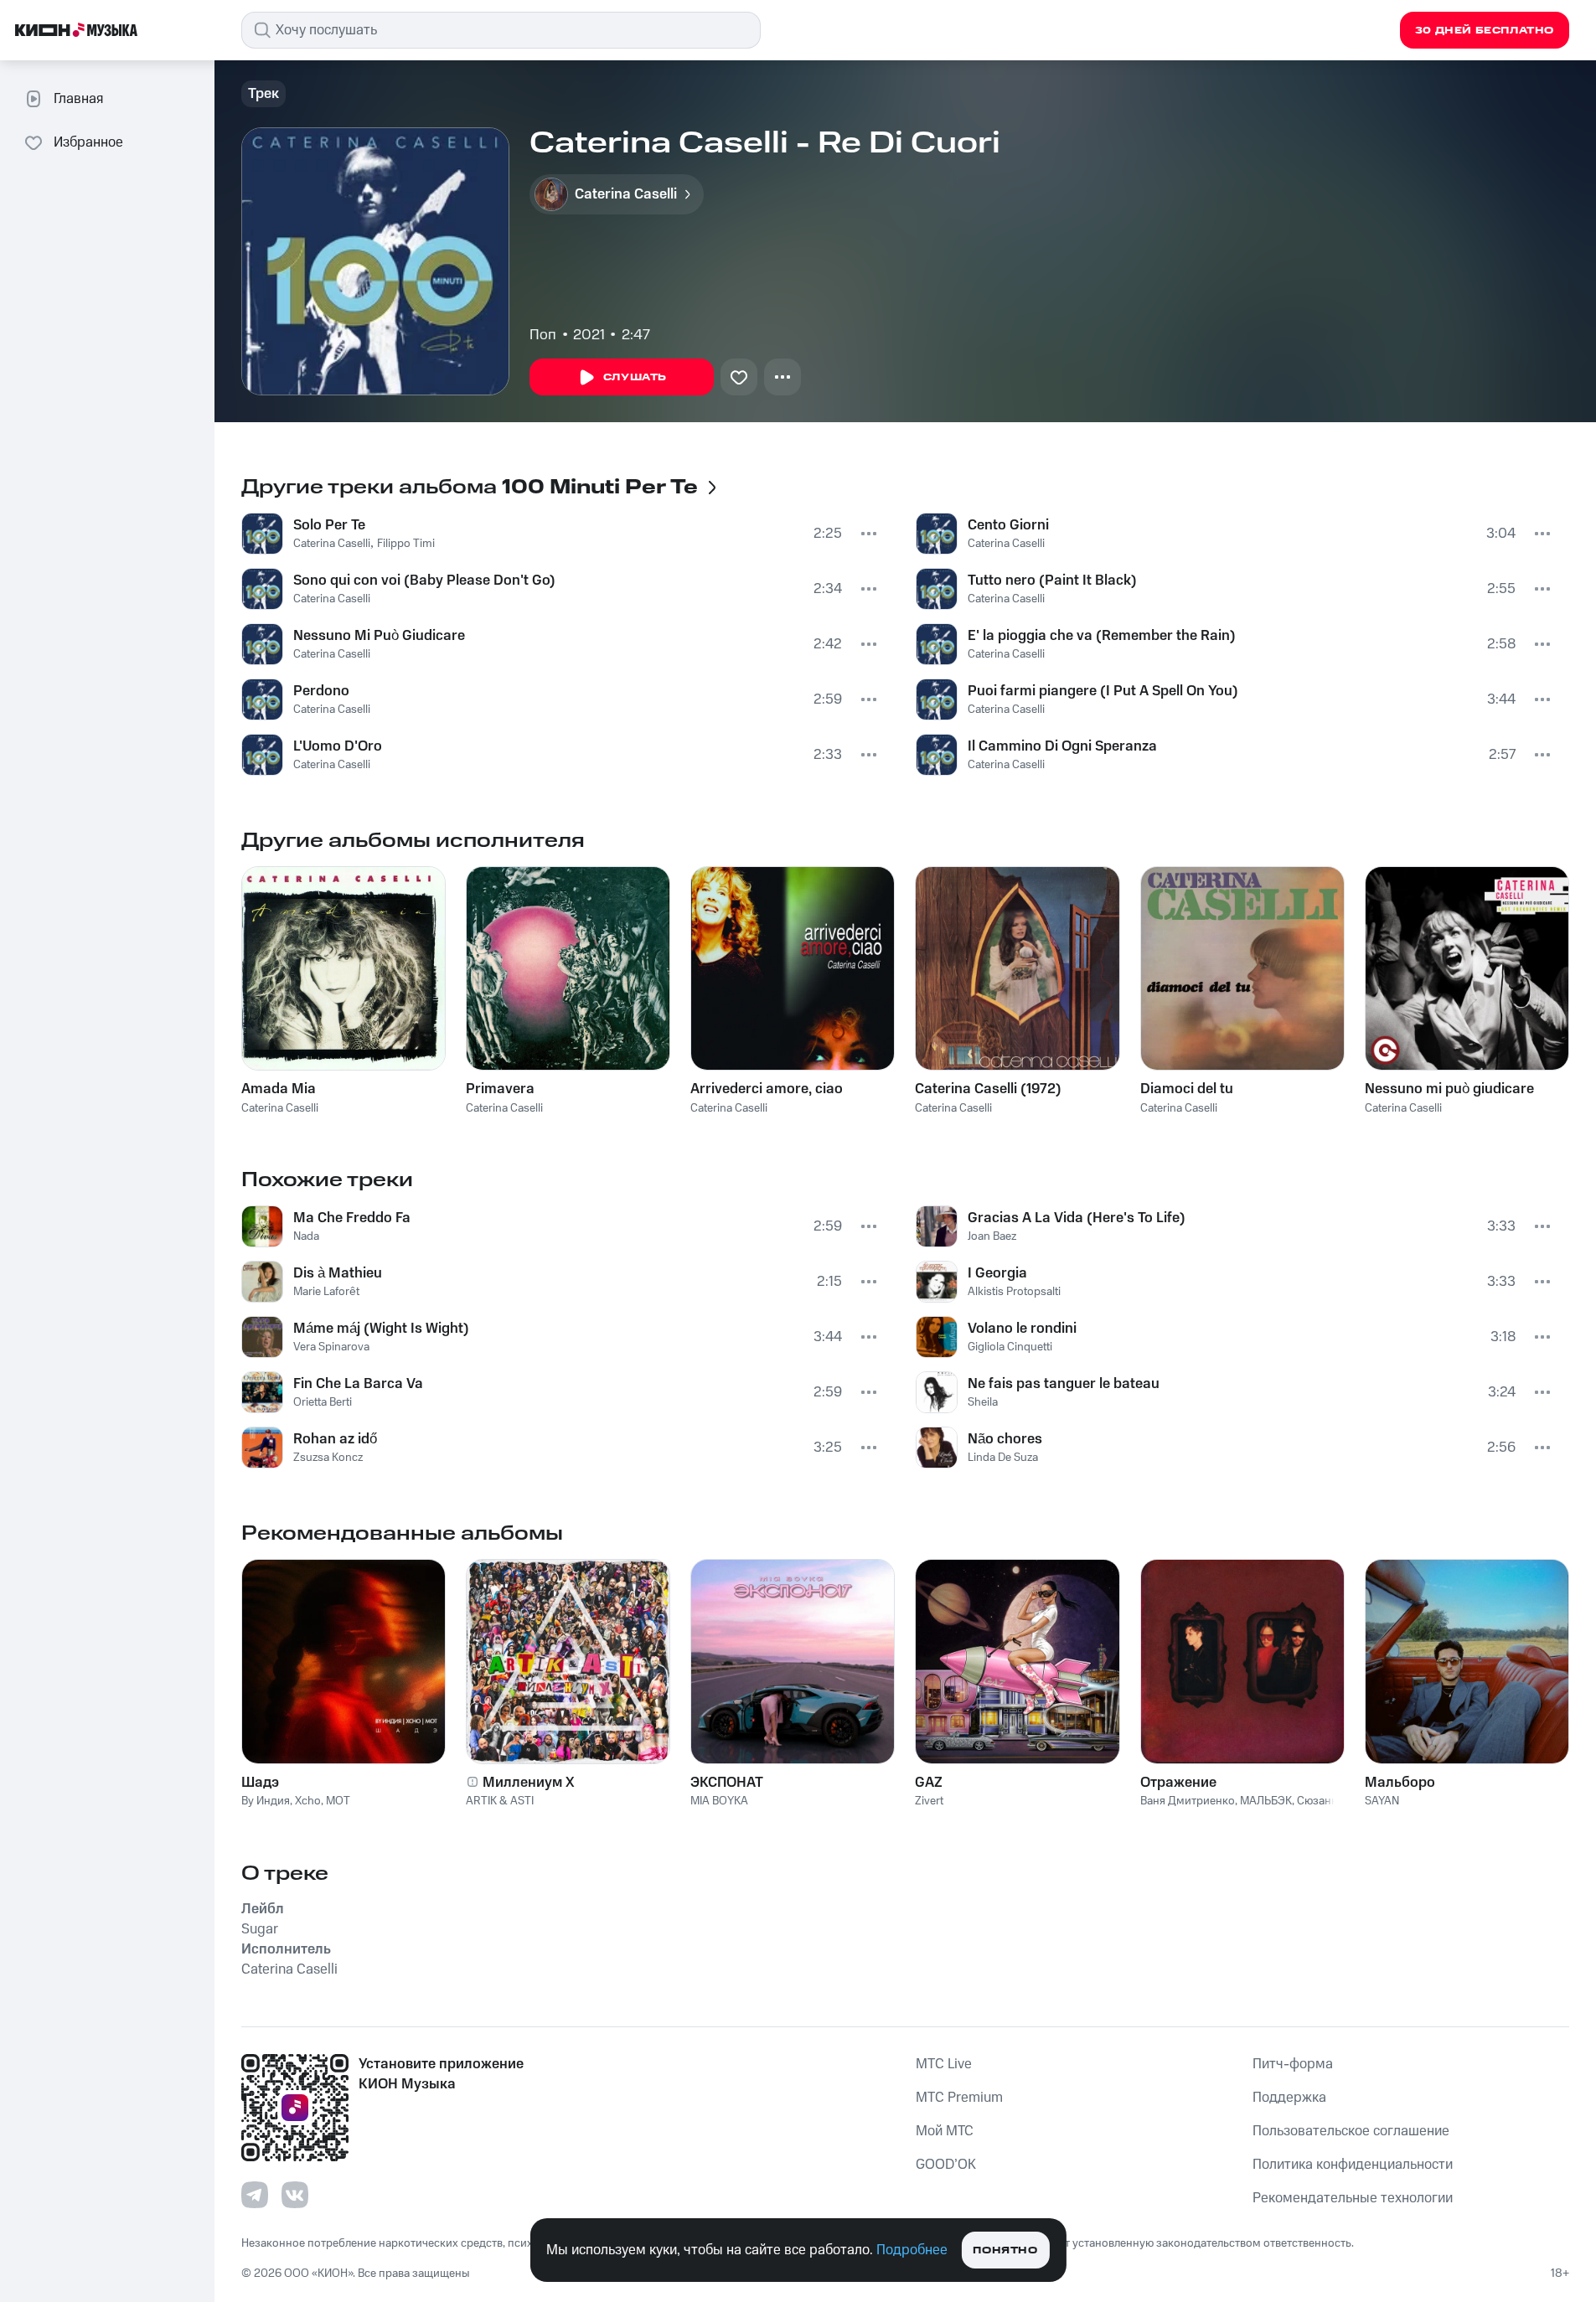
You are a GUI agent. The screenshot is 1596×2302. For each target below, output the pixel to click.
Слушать (635, 377)
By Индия (266, 1801)
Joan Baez (992, 1236)
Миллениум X (529, 1783)
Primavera (500, 1089)
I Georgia (997, 1273)
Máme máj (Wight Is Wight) (381, 1329)
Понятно (1005, 2250)
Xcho (308, 1801)
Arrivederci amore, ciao (767, 1089)
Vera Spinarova (331, 1347)
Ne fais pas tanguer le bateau (1064, 1384)
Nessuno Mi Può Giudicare (379, 636)
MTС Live (944, 2064)
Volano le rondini (1022, 1329)
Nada (306, 1236)
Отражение (1178, 1783)
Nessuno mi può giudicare (1449, 1089)
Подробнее (912, 2250)
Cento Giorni (1008, 525)
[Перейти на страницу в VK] (295, 2195)
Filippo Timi (406, 544)
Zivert (929, 1801)
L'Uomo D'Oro (338, 746)
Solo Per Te (329, 525)
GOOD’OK (946, 2165)
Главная (78, 99)
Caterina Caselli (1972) (988, 1089)
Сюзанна (1320, 1801)
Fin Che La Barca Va (358, 1384)
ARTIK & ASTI (500, 1801)
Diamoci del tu (1187, 1089)
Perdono (321, 691)
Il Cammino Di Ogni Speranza (1062, 746)
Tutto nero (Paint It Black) (1052, 581)
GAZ (929, 1783)
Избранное (88, 142)
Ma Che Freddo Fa (352, 1218)
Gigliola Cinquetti (1010, 1347)
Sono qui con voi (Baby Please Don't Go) (424, 581)
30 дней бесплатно (1485, 31)
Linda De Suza (1003, 1458)
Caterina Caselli (332, 544)
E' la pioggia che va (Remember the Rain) (1102, 636)
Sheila (983, 1402)
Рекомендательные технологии (1353, 2198)
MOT (338, 1801)
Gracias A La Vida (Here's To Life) (1077, 1218)
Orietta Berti (323, 1402)
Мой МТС (945, 2131)
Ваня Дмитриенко (1188, 1801)
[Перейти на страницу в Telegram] (255, 2195)
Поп (543, 335)
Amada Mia (279, 1089)
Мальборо (1400, 1783)
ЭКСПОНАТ (727, 1783)
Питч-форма (1293, 2064)
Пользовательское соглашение (1351, 2131)
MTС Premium (959, 2098)
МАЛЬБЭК (1266, 1801)
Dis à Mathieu (338, 1273)
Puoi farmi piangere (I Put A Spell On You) (1103, 691)
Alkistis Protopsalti (1014, 1292)
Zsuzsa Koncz (328, 1458)
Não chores (1005, 1439)
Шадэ (260, 1783)
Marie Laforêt (326, 1292)
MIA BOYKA (719, 1801)
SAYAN (1382, 1801)
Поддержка (1289, 2098)
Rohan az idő (335, 1439)
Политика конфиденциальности (1353, 2165)
